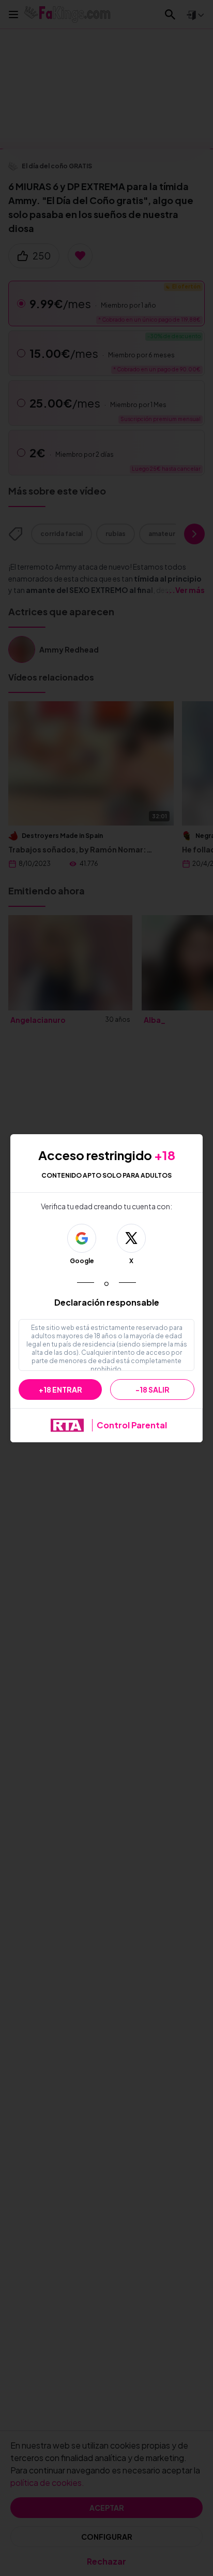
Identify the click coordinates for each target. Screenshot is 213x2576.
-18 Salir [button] (153, 1390)
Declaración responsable (107, 1302)
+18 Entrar (60, 1390)
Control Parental (132, 1425)
